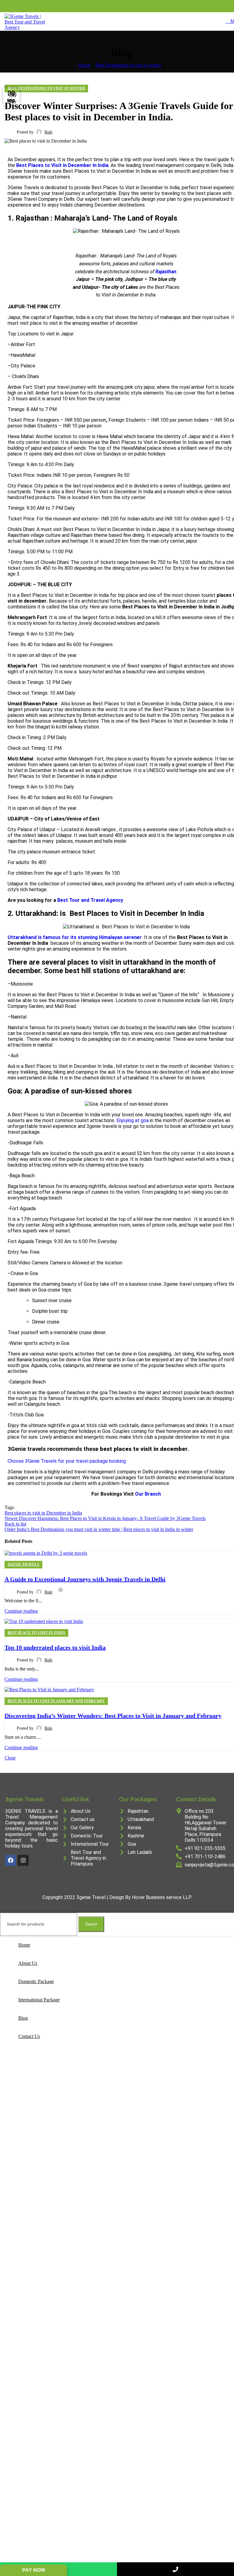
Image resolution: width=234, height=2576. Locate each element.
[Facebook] (11, 1860)
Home (85, 65)
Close (10, 1758)
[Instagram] (23, 1860)
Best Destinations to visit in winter (128, 65)
